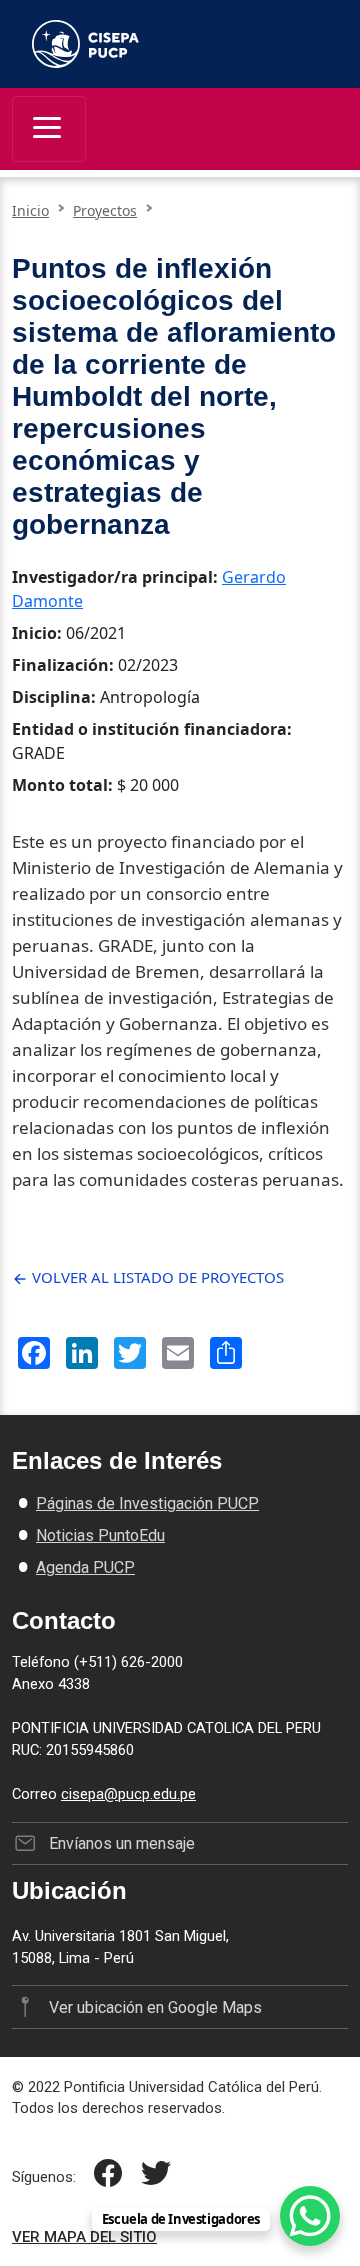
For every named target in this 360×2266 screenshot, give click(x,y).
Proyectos (105, 210)
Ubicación (69, 1890)
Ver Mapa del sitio (84, 2237)
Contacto (64, 1620)
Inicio (30, 210)
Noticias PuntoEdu (100, 1535)
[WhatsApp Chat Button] (310, 2216)
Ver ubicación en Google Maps (155, 2007)
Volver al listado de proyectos (156, 1277)
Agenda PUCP (85, 1567)
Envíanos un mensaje (121, 1843)
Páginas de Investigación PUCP (147, 1503)
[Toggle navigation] (49, 129)
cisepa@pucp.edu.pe (128, 1794)
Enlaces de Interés (117, 1460)
